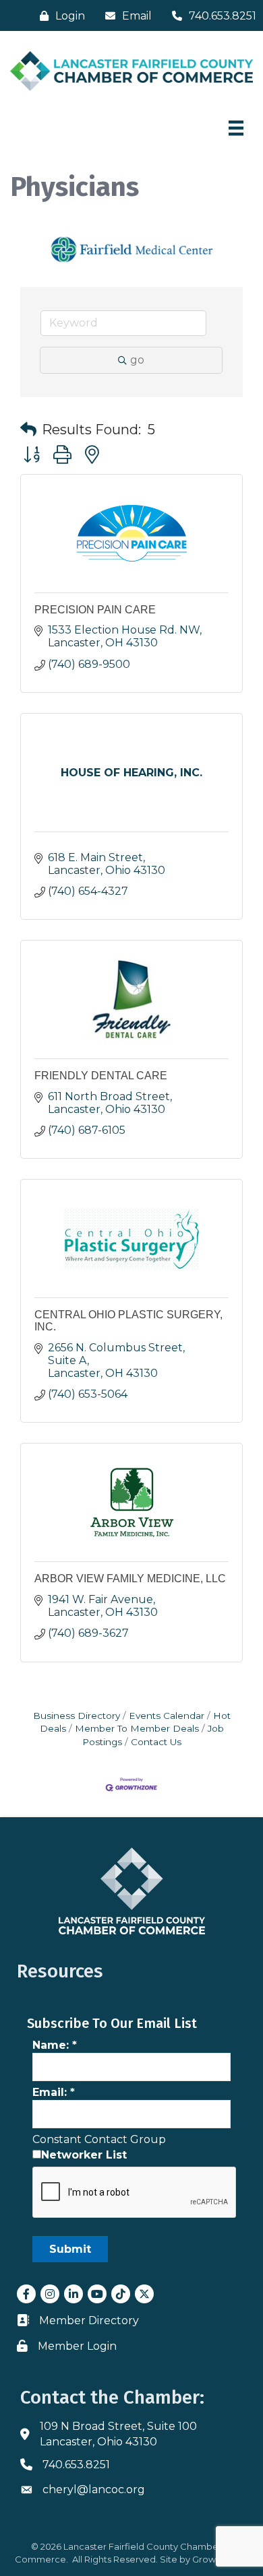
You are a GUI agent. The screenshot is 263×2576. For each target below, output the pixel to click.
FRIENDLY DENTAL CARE (101, 1076)
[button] (28, 430)
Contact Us (156, 1742)
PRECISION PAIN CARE (95, 610)
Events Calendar (167, 1716)
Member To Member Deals (137, 1728)
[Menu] (236, 128)
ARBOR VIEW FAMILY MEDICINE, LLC (130, 1579)
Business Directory (77, 1716)
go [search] (137, 360)
